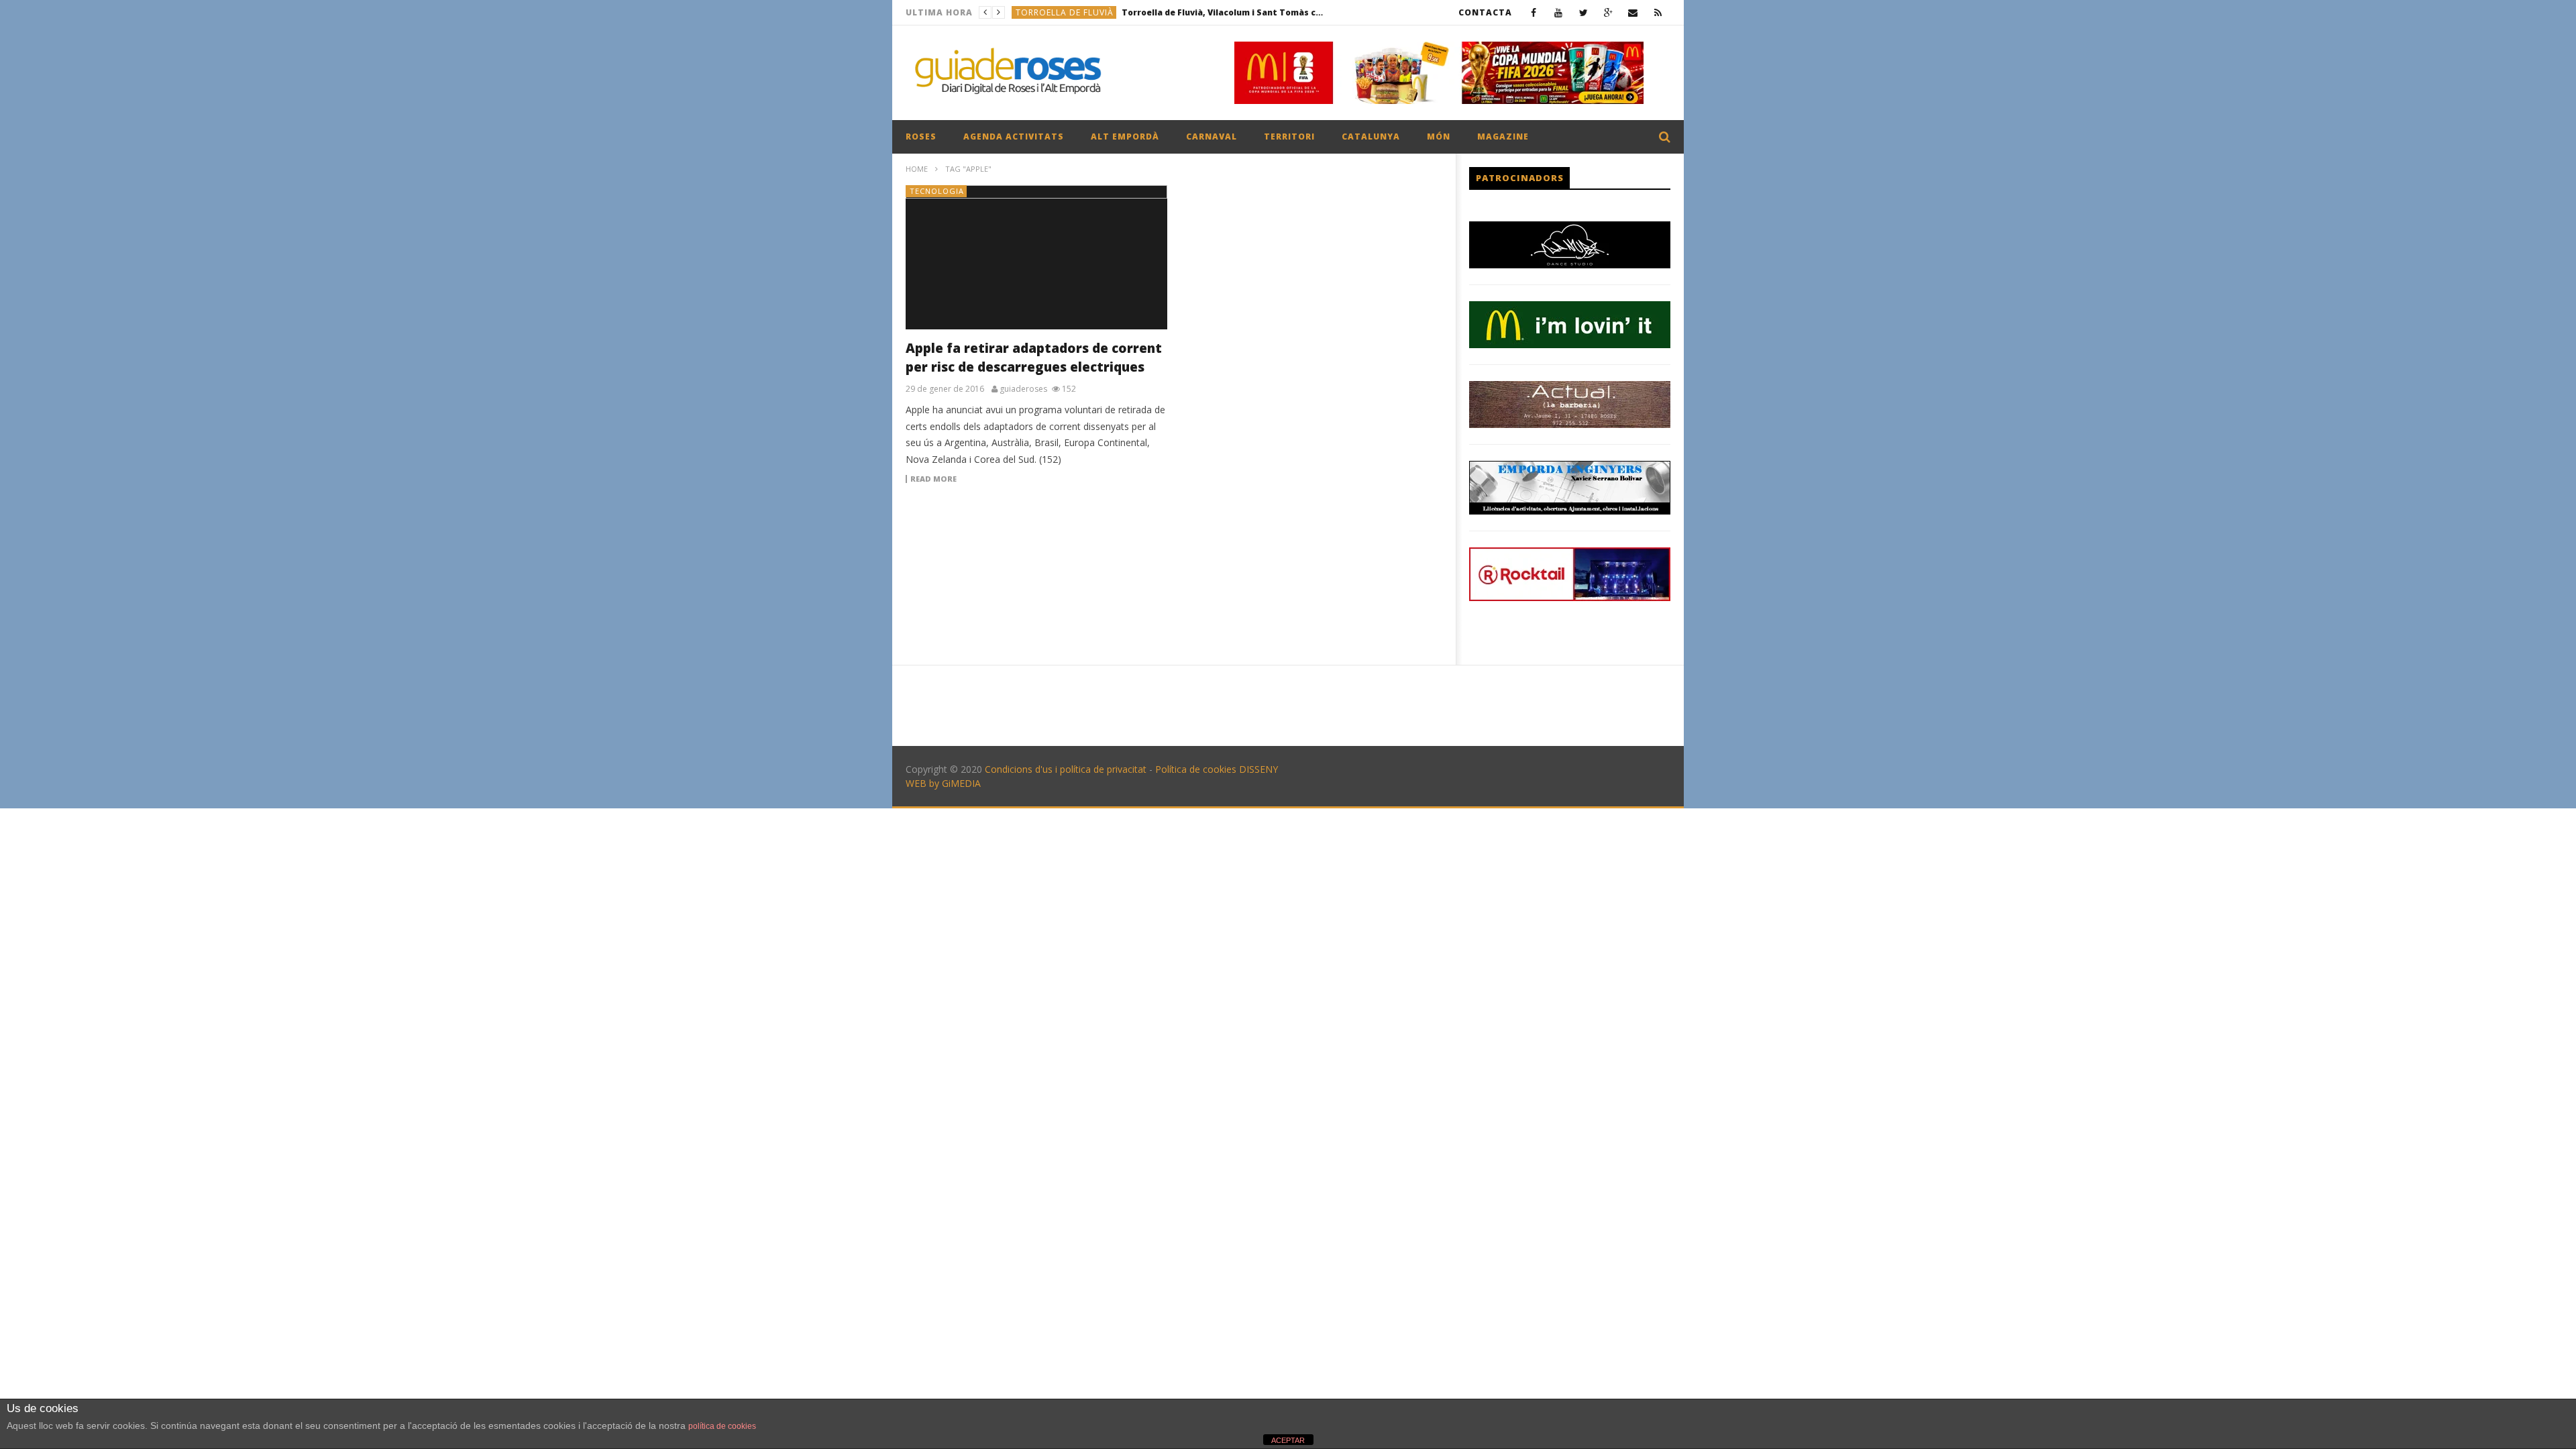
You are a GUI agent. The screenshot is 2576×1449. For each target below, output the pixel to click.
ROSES (921, 137)
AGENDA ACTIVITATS (1014, 137)
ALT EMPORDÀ (1125, 137)
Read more (933, 479)
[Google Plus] (1608, 12)
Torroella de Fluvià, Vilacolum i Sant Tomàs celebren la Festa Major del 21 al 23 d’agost (1222, 12)
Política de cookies (1196, 769)
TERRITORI (1289, 137)
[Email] (1633, 12)
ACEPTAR (1288, 1440)
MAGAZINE (1503, 137)
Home (917, 169)
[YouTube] (1559, 12)
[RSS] (1658, 12)
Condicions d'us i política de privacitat (1066, 769)
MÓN (1439, 137)
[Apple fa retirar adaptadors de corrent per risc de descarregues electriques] (1036, 257)
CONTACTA (1485, 12)
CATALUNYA (1371, 137)
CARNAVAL (1212, 137)
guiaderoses (1023, 389)
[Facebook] (1534, 12)
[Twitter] (1584, 12)
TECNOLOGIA (937, 191)
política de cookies (722, 1426)
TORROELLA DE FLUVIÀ (1065, 12)
